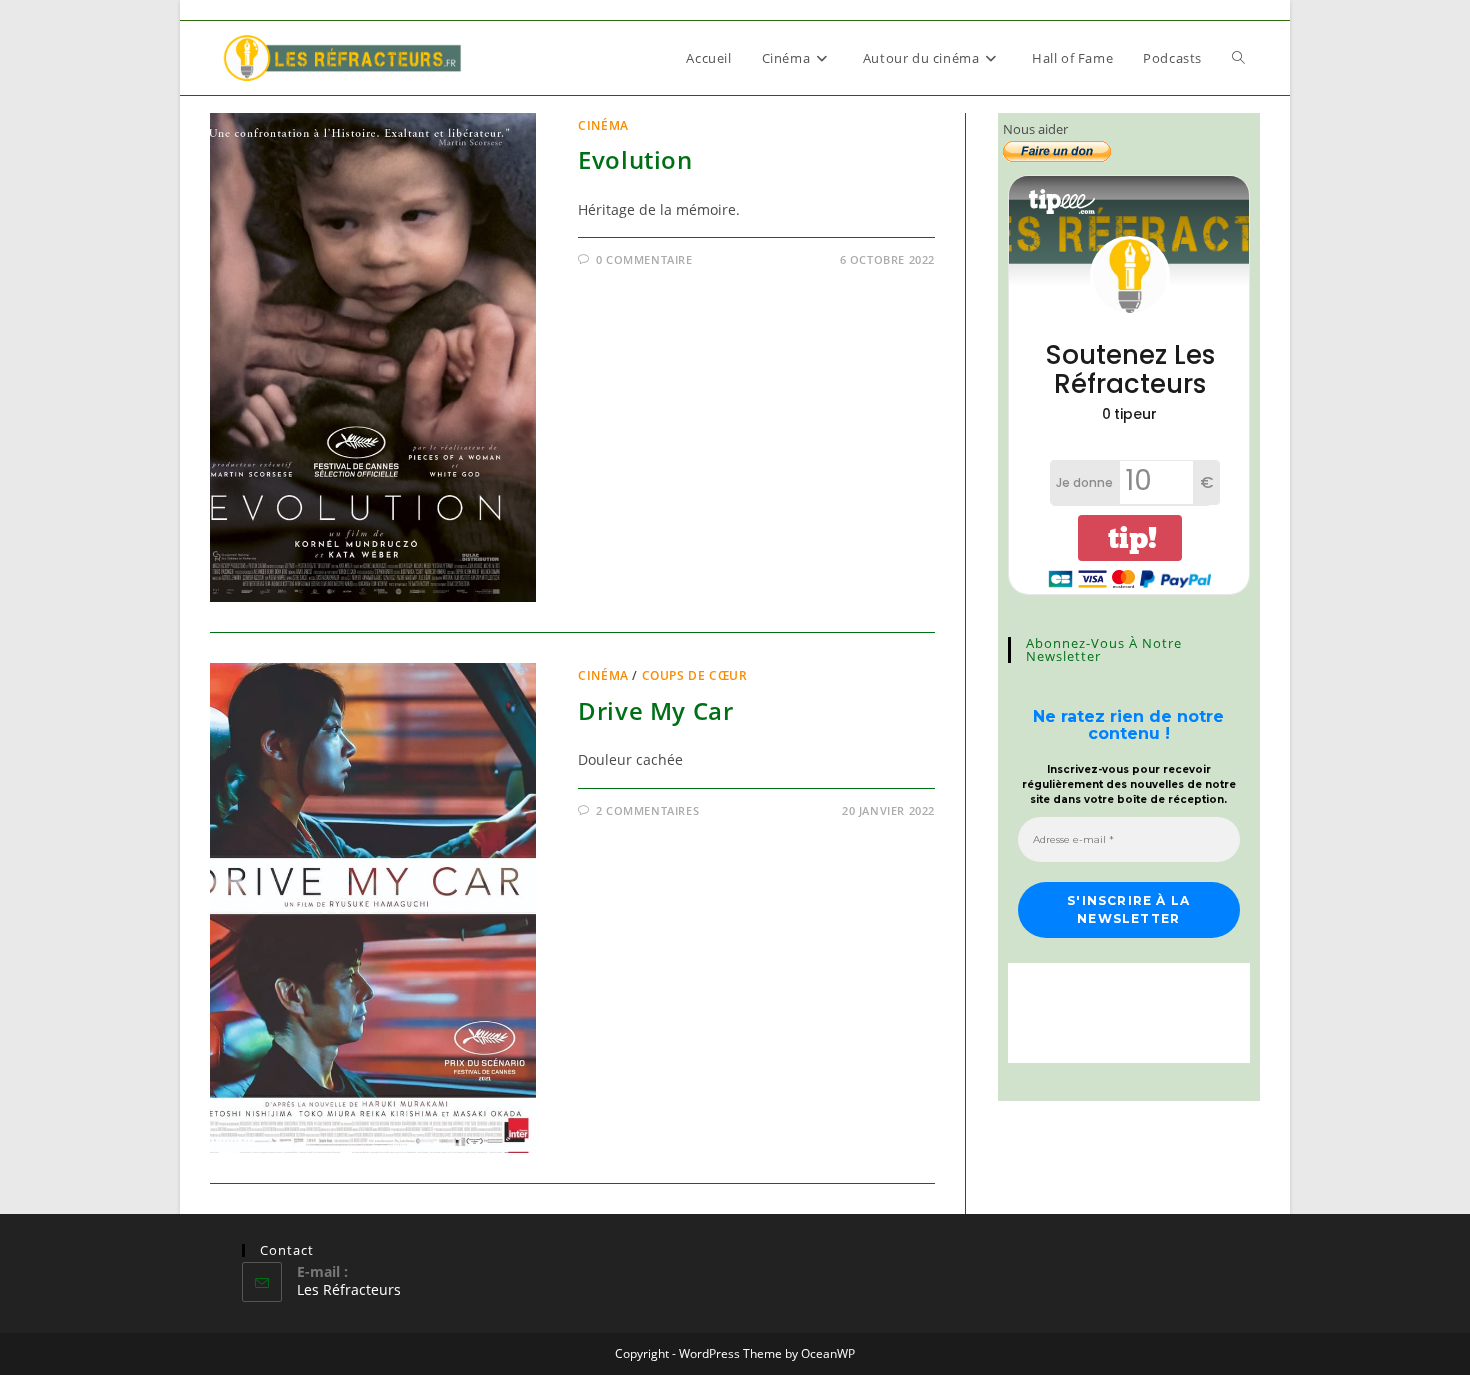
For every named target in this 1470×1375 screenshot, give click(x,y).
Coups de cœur (695, 675)
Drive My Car (655, 710)
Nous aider (1035, 129)
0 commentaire (644, 259)
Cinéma (603, 125)
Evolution (635, 159)
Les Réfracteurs (349, 1289)
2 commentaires (647, 810)
